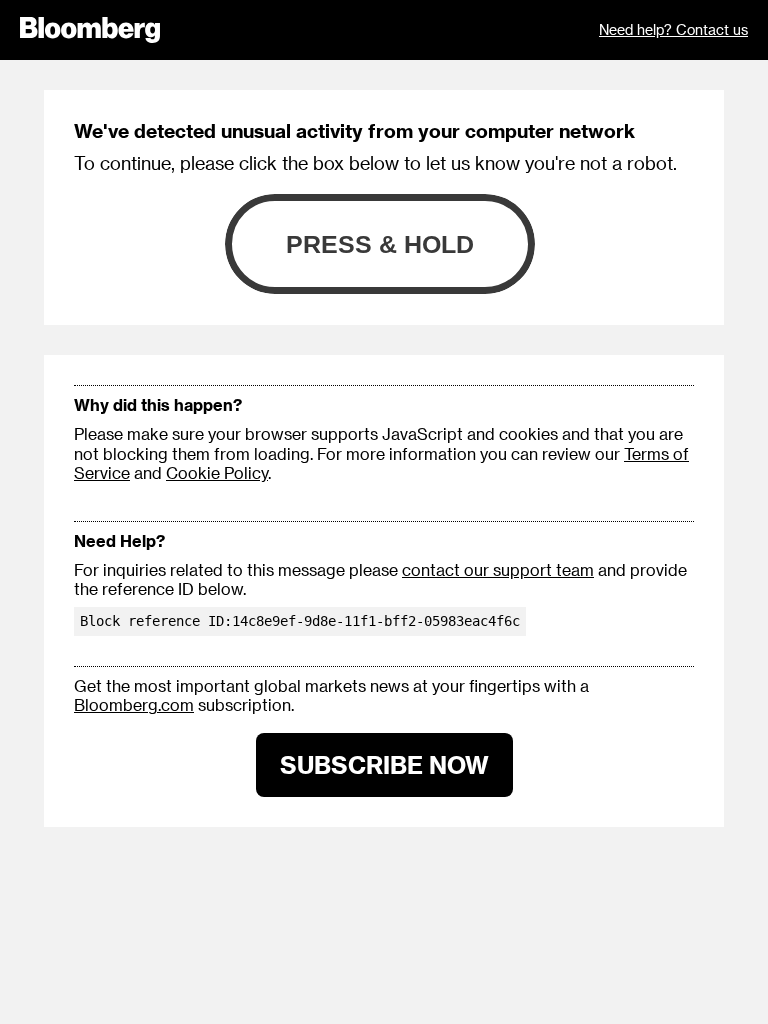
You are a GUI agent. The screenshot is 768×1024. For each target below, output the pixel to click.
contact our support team (498, 569)
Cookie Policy (217, 472)
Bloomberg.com (134, 704)
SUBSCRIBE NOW (384, 764)
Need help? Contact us (673, 29)
